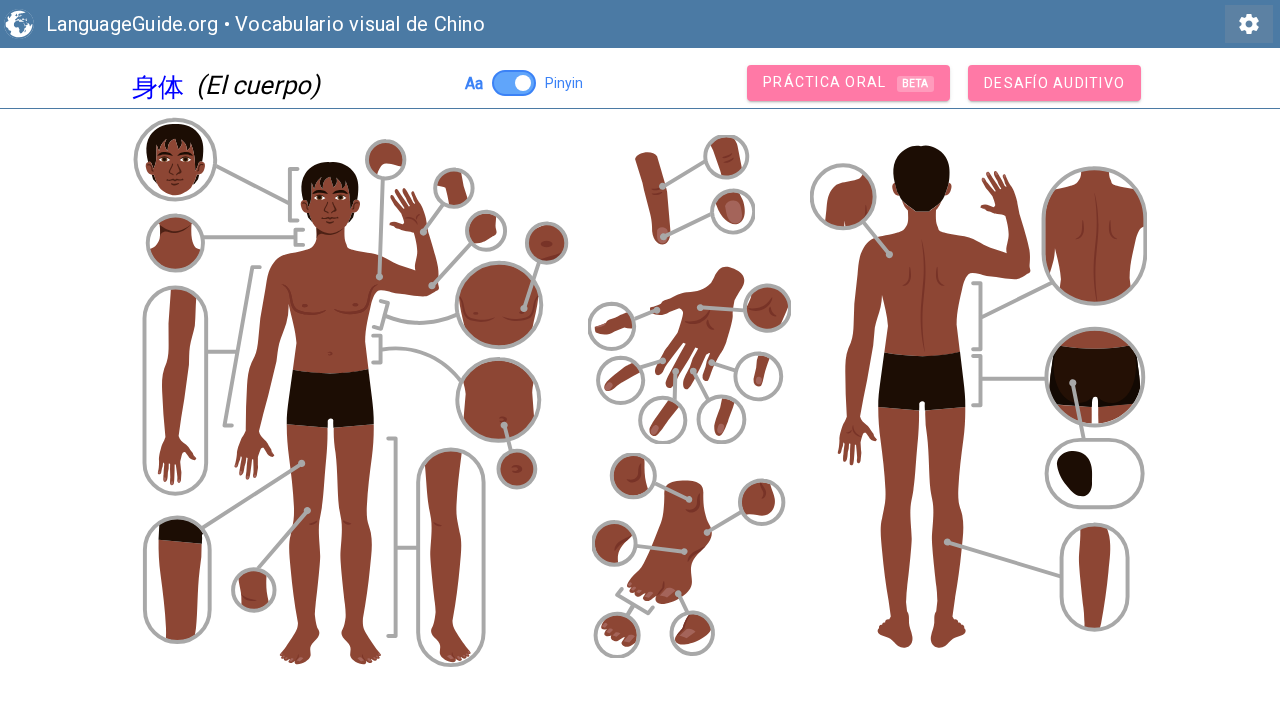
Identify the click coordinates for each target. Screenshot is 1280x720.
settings (1249, 24)
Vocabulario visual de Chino (360, 24)
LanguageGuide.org (132, 24)
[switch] (514, 83)
